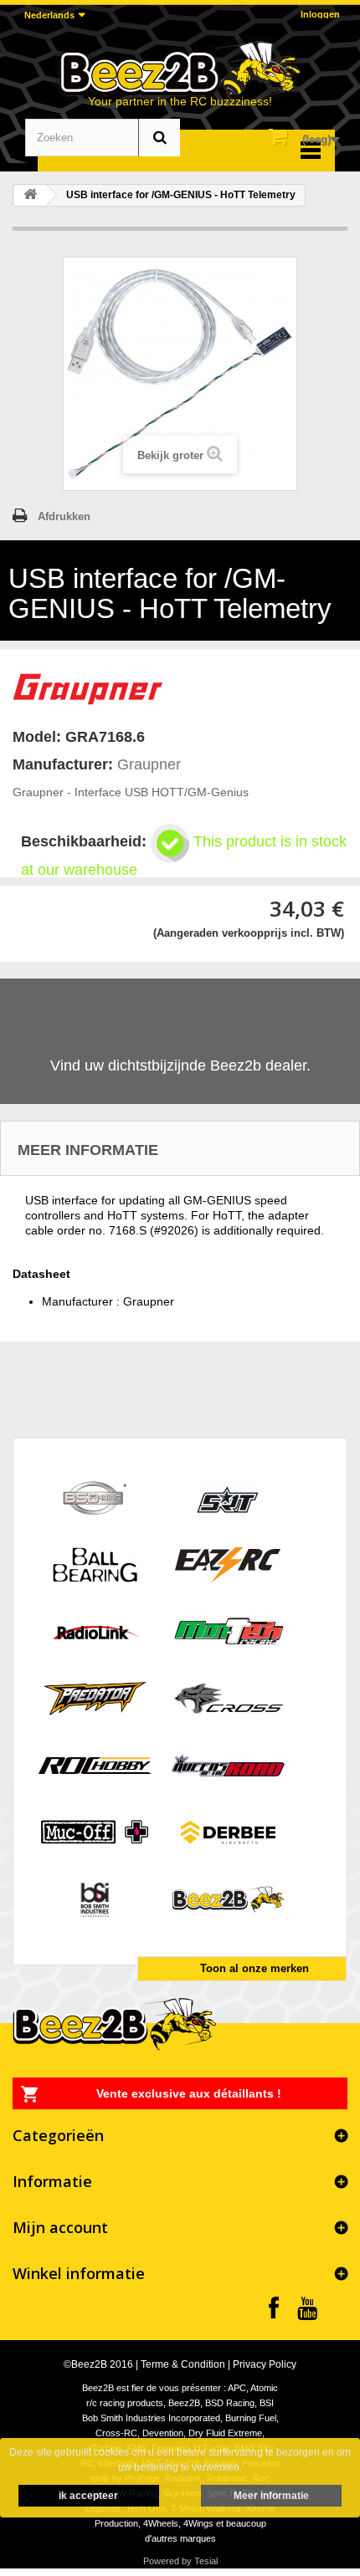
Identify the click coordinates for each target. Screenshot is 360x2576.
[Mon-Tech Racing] (228, 1630)
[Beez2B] (180, 69)
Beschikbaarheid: (84, 841)
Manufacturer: (63, 764)
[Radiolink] (95, 1630)
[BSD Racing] (95, 1497)
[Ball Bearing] (95, 1564)
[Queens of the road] (228, 1764)
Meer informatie (271, 2496)
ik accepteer (88, 2496)
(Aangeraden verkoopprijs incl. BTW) (249, 933)
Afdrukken (64, 516)
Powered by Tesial (180, 2561)
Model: (37, 737)
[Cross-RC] (228, 1697)
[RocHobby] (95, 1764)
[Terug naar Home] (30, 195)
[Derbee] (228, 1831)
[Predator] (95, 1697)
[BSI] (95, 1898)
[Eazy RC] (228, 1564)
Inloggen (320, 14)
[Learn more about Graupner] (88, 687)
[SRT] (228, 1497)
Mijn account (60, 2227)
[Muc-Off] (95, 1831)
